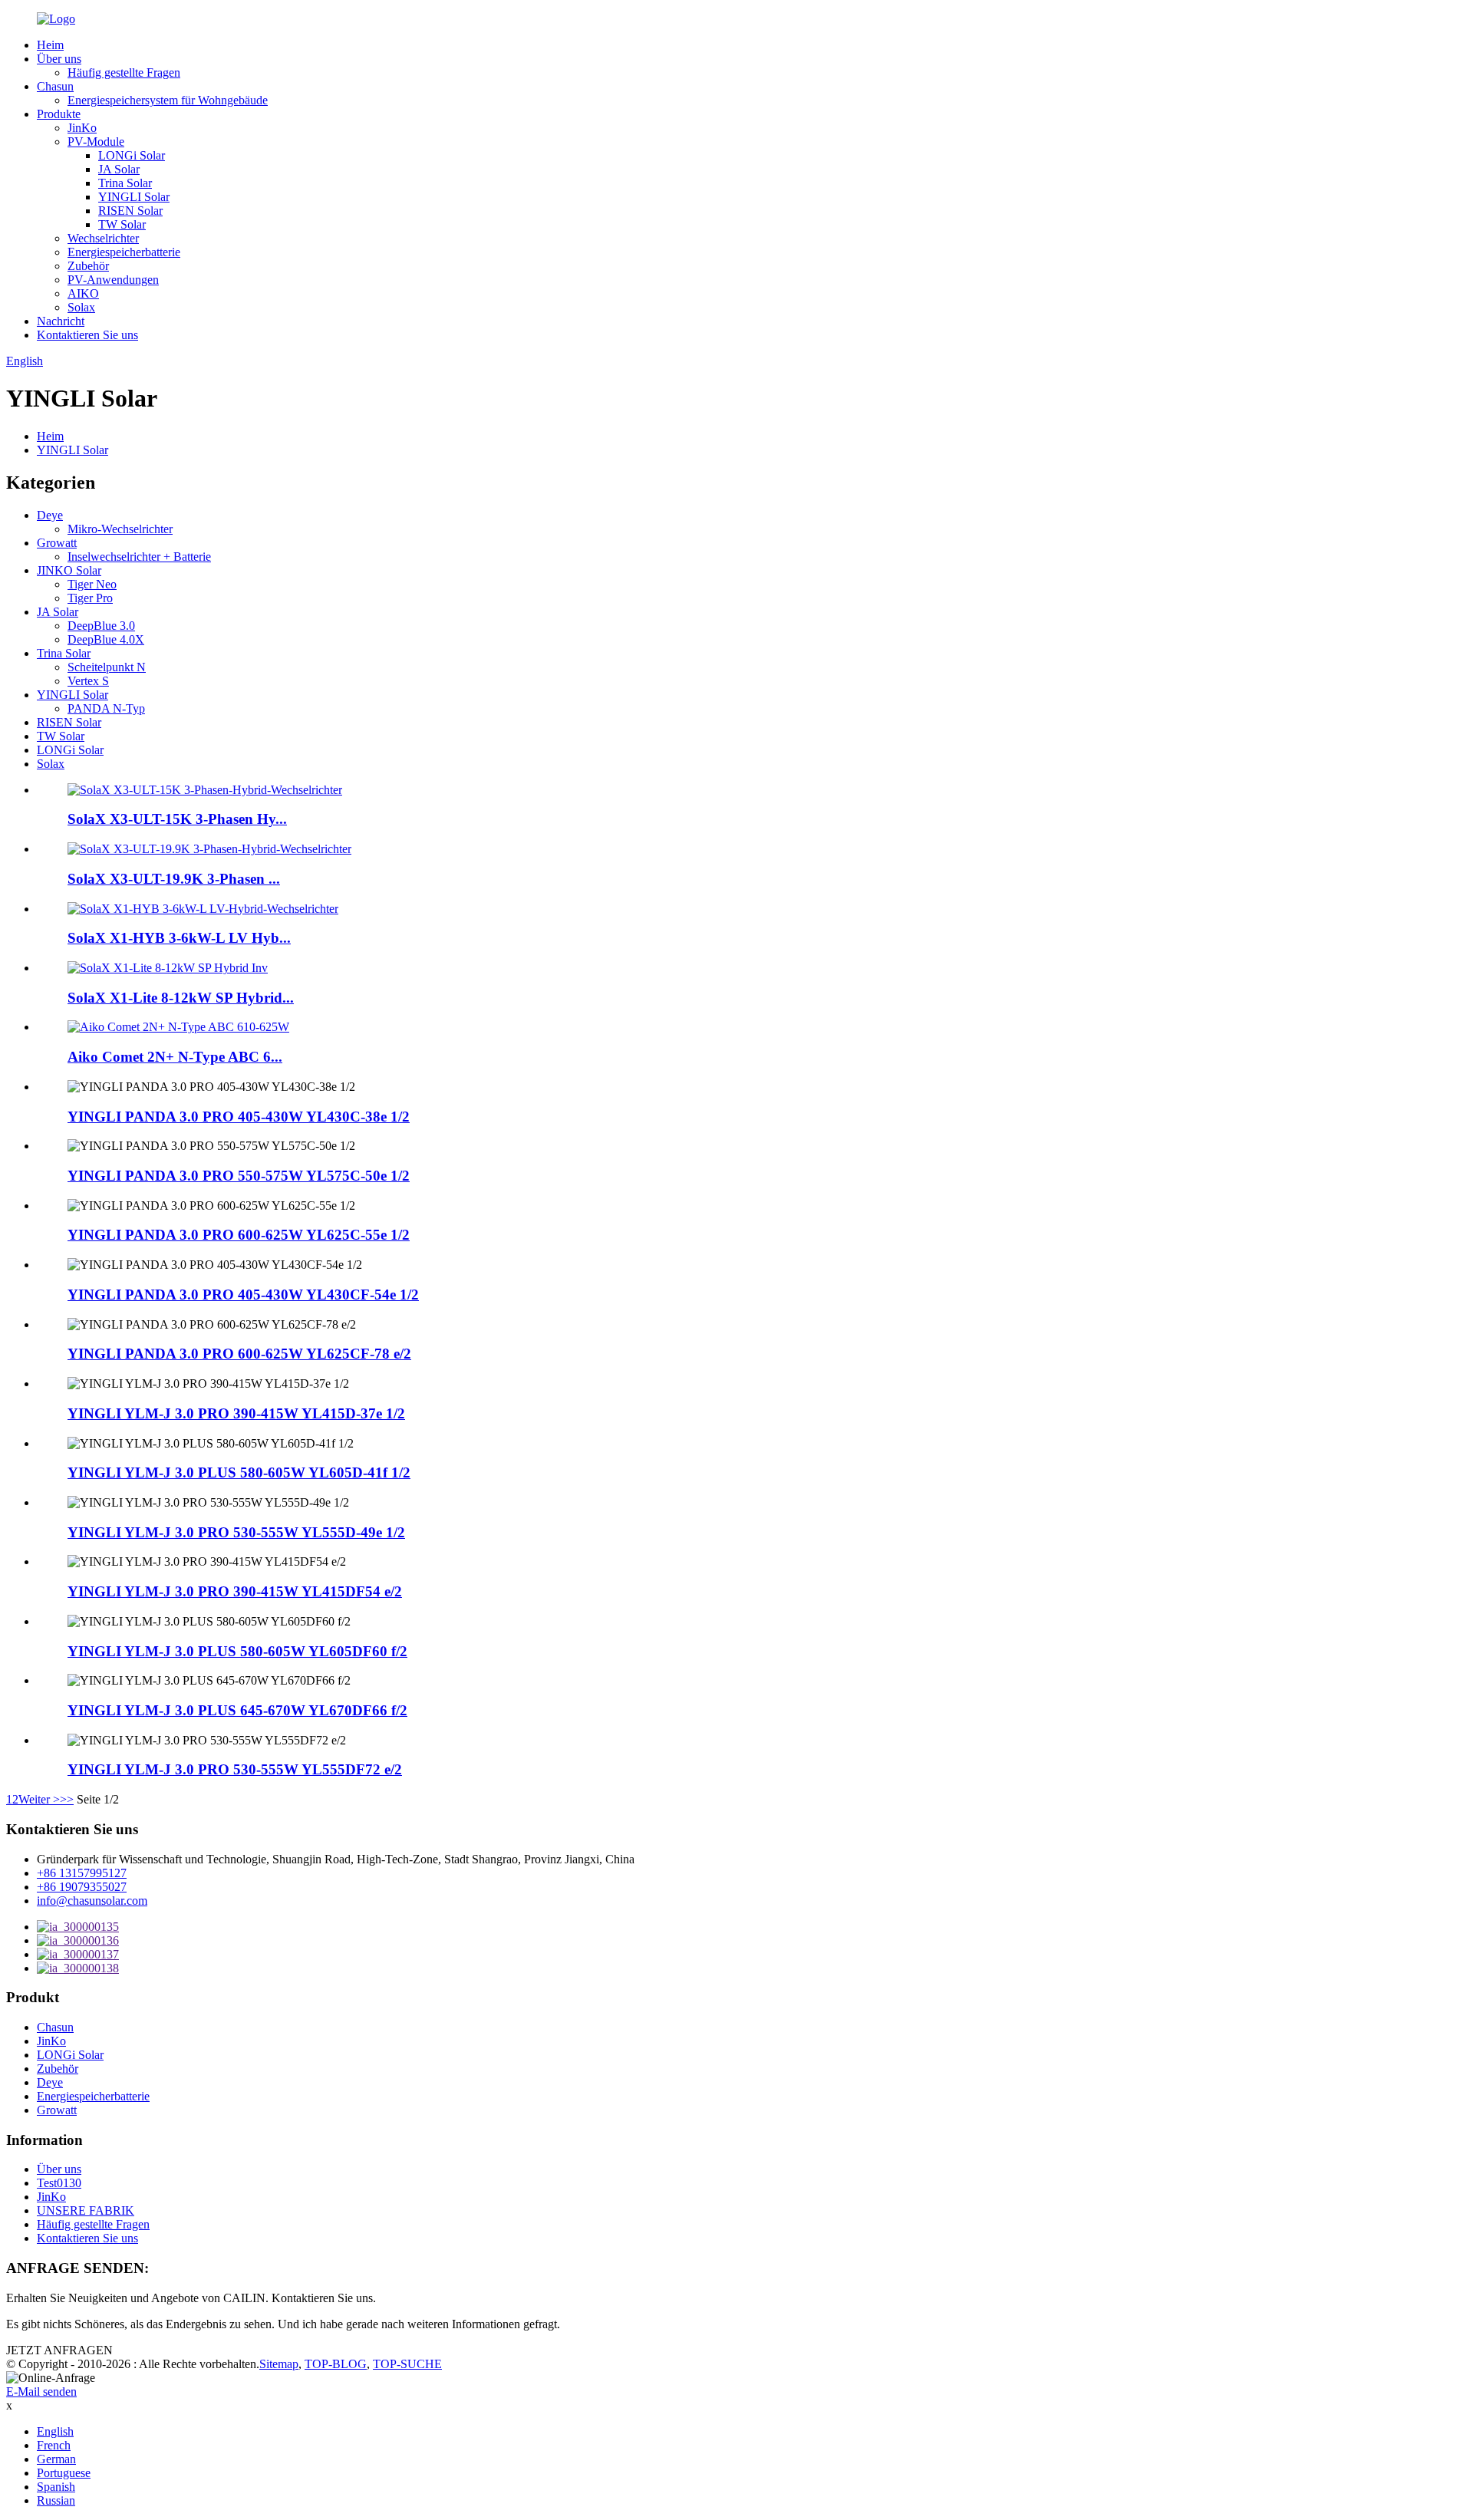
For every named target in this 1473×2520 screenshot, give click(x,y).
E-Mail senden (41, 2392)
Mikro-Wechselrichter (120, 529)
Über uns (59, 59)
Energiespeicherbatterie (124, 252)
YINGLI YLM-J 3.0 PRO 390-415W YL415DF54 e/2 (235, 1591)
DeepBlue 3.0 (101, 626)
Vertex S (88, 681)
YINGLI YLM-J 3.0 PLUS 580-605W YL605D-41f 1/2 (239, 1472)
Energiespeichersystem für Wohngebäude (168, 100)
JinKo (82, 128)
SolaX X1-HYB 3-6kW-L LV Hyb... (179, 938)
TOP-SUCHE (407, 2364)
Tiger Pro (90, 598)
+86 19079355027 (82, 1887)
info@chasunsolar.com (92, 1901)
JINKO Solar (69, 570)
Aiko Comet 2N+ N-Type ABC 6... (175, 1057)
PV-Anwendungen (113, 280)
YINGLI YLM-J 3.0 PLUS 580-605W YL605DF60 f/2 (237, 1651)
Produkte (59, 114)
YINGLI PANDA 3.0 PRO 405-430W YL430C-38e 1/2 (239, 1117)
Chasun (55, 86)
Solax (81, 307)
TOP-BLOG (336, 2364)
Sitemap (279, 2364)
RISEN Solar (130, 211)
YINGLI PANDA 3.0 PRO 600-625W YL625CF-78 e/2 (239, 1354)
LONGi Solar (132, 155)
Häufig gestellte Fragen (124, 72)
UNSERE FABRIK (86, 2210)
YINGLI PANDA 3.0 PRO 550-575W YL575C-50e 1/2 (239, 1176)
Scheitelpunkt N (107, 667)
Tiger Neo (92, 584)
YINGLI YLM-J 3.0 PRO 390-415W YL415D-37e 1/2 (236, 1413)
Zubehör (88, 266)
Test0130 (59, 2183)
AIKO (83, 293)
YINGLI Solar (134, 197)
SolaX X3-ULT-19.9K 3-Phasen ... (174, 879)
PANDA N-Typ (106, 708)
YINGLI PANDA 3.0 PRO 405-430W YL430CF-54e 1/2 (243, 1295)
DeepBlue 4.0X (106, 639)
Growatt (57, 543)
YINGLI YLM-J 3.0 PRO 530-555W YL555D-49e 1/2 (236, 1532)
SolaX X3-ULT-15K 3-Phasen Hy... (177, 819)
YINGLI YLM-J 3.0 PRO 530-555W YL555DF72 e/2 (235, 1769)
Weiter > (39, 1799)
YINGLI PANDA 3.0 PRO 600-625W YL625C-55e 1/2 (239, 1235)
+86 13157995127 (82, 1873)
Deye (50, 515)
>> (67, 1799)
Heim (50, 45)
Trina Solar (125, 183)
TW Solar (122, 224)
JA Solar (119, 169)
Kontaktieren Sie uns (87, 335)
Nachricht (61, 321)
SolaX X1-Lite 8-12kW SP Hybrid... (181, 998)
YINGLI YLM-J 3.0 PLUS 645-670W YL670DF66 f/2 (237, 1710)
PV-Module (96, 142)
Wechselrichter (103, 238)
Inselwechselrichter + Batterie (139, 557)
